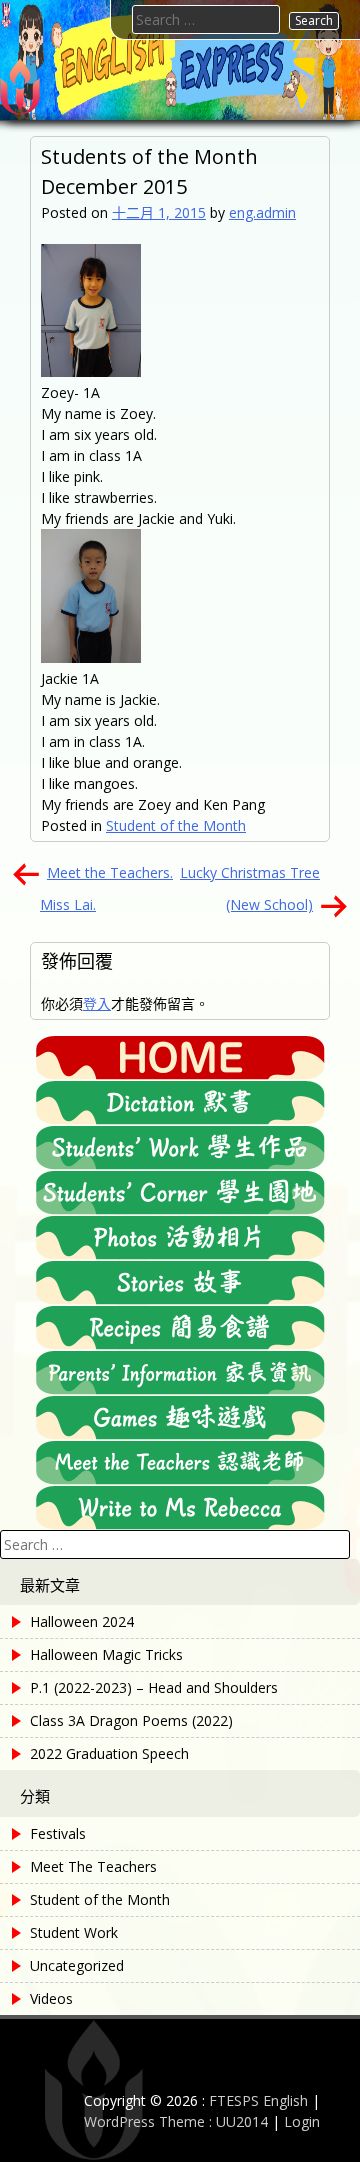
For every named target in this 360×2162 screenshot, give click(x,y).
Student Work (74, 1932)
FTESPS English (258, 2100)
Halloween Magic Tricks (106, 1654)
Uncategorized (77, 1965)
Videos (51, 1998)
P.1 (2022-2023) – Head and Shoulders (154, 1687)
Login (302, 2121)
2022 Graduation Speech (109, 1753)
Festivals (58, 1833)
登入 (97, 1003)
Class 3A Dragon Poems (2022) (131, 1720)
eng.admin (262, 212)
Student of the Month (176, 825)
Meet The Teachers (93, 1866)
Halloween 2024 (82, 1621)
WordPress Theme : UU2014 (176, 2121)
